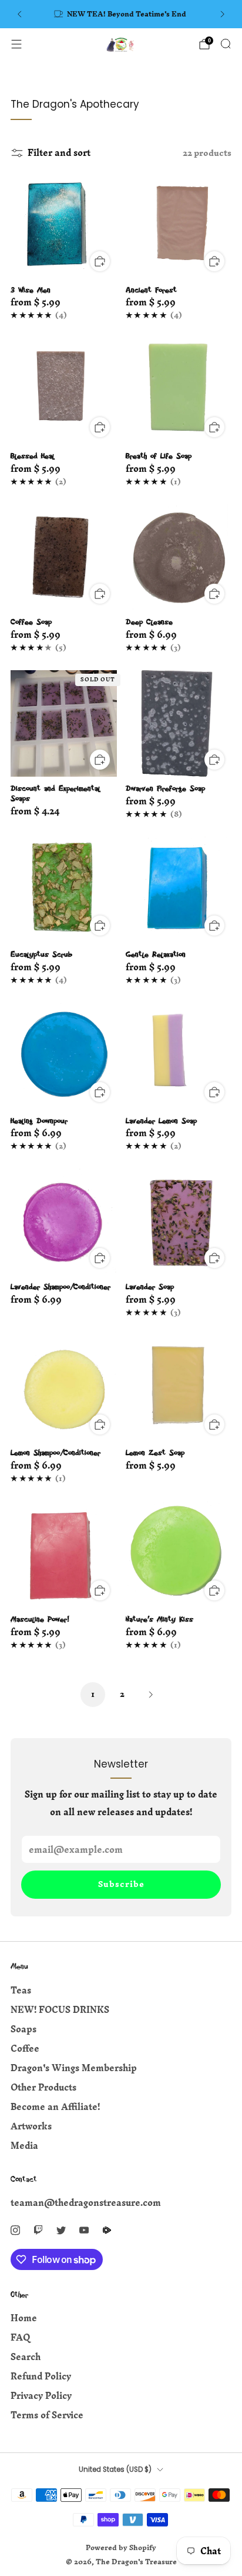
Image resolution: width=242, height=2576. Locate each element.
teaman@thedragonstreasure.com (86, 2203)
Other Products (43, 2087)
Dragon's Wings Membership (74, 2068)
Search (26, 2357)
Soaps (23, 2029)
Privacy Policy (41, 2396)
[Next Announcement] (223, 14)
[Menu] (16, 44)
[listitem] (121, 14)
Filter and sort (59, 153)
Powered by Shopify (121, 2547)
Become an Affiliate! (55, 2107)
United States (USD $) (115, 2470)
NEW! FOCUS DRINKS (60, 2010)
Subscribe (121, 1884)
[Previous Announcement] (19, 14)
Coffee (25, 2049)
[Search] (226, 44)
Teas (21, 1990)
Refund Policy (41, 2376)
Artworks (31, 2126)
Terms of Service (47, 2415)
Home (24, 2318)
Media (24, 2146)
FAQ (20, 2337)
